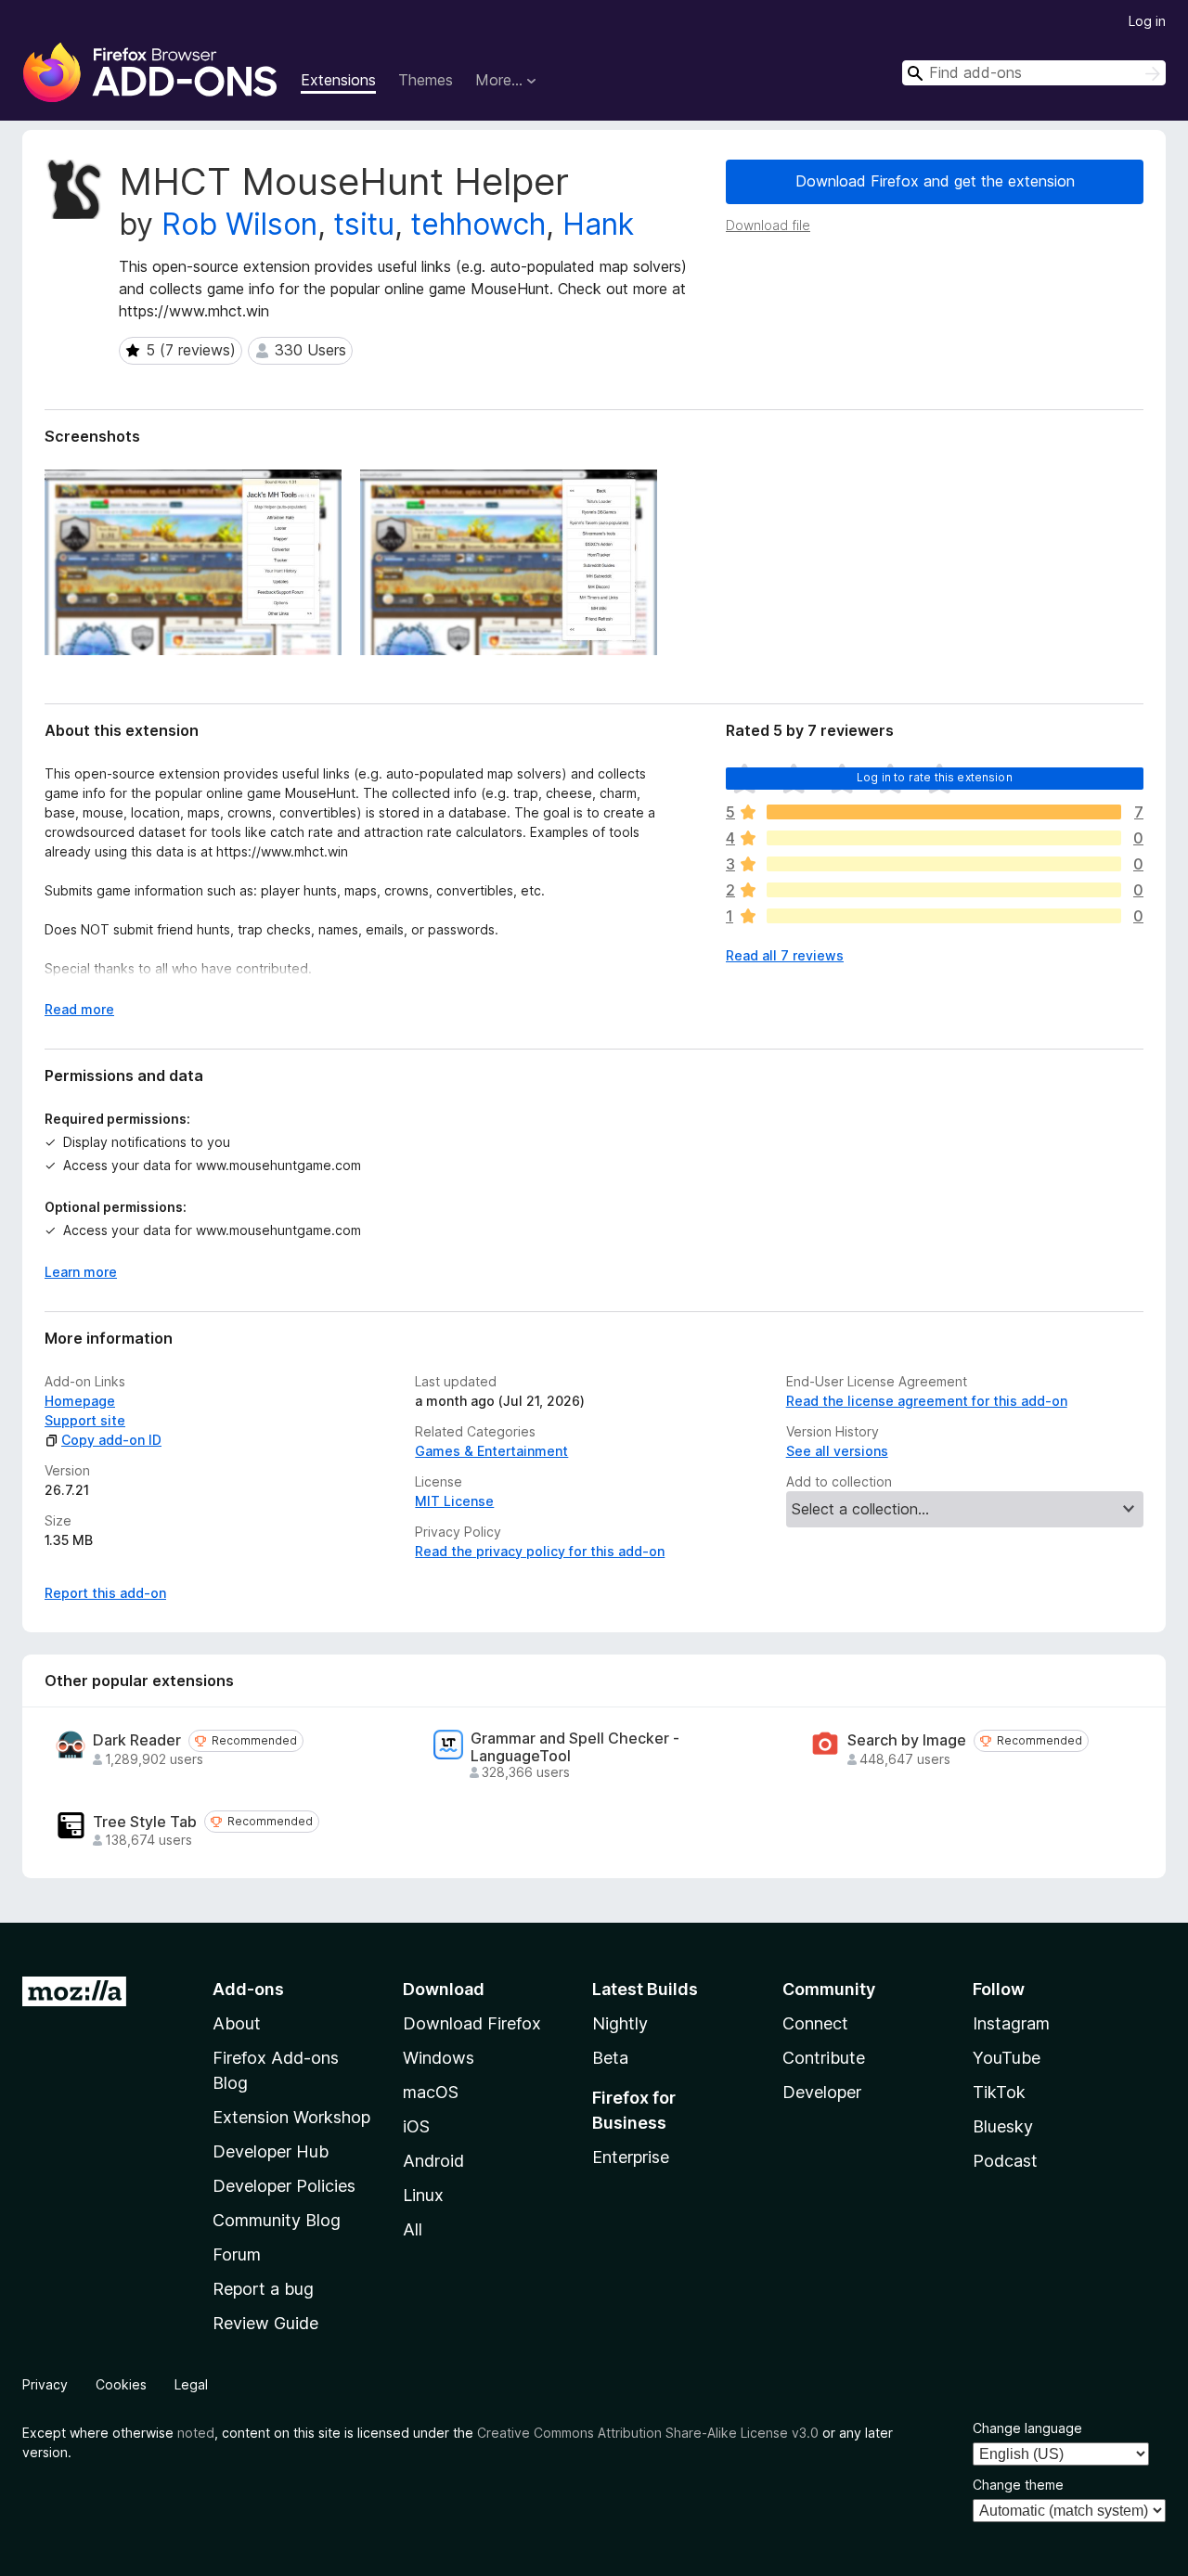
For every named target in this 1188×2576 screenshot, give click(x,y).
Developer (822, 2092)
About (237, 2023)
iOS (416, 2126)
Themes (426, 80)
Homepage (80, 1401)
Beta (610, 2058)
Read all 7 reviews (785, 955)
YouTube (1007, 2058)
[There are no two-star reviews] (944, 890)
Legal (191, 2384)
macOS (431, 2092)
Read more (79, 1009)
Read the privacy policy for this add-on (540, 1551)
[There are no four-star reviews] (944, 838)
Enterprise (631, 2157)
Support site (85, 1420)
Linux (423, 2195)
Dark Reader (137, 1740)
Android (433, 2161)
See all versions (837, 1451)
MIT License (454, 1501)
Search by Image (907, 1740)
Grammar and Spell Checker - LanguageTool (575, 1747)
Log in (1147, 21)
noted (196, 2433)
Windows (439, 2058)
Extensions (338, 80)
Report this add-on (105, 1593)
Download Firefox (472, 2023)
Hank (598, 224)
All (413, 2229)
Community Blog (277, 2220)
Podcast (1005, 2161)
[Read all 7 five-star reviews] (944, 812)
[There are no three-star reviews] (944, 864)
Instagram (1011, 2023)
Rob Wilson (239, 224)
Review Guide (265, 2323)
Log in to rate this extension (935, 777)
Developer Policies (284, 2186)
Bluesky (1003, 2126)
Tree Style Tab (145, 1822)
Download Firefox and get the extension (935, 181)
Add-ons (248, 1989)
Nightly (620, 2023)
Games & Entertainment (491, 1451)
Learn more (81, 1272)
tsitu (364, 224)
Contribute (824, 2058)
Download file (768, 225)
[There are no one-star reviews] (944, 916)
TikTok (999, 2092)
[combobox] (1034, 73)
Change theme (1018, 2485)
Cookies (121, 2384)
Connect (815, 2023)
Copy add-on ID (111, 1440)
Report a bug (263, 2289)
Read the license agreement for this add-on (927, 1401)
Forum (237, 2254)
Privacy (45, 2384)
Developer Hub (271, 2151)
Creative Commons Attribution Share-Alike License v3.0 (648, 2433)
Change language (1027, 2428)
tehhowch (478, 224)
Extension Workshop (291, 2117)
